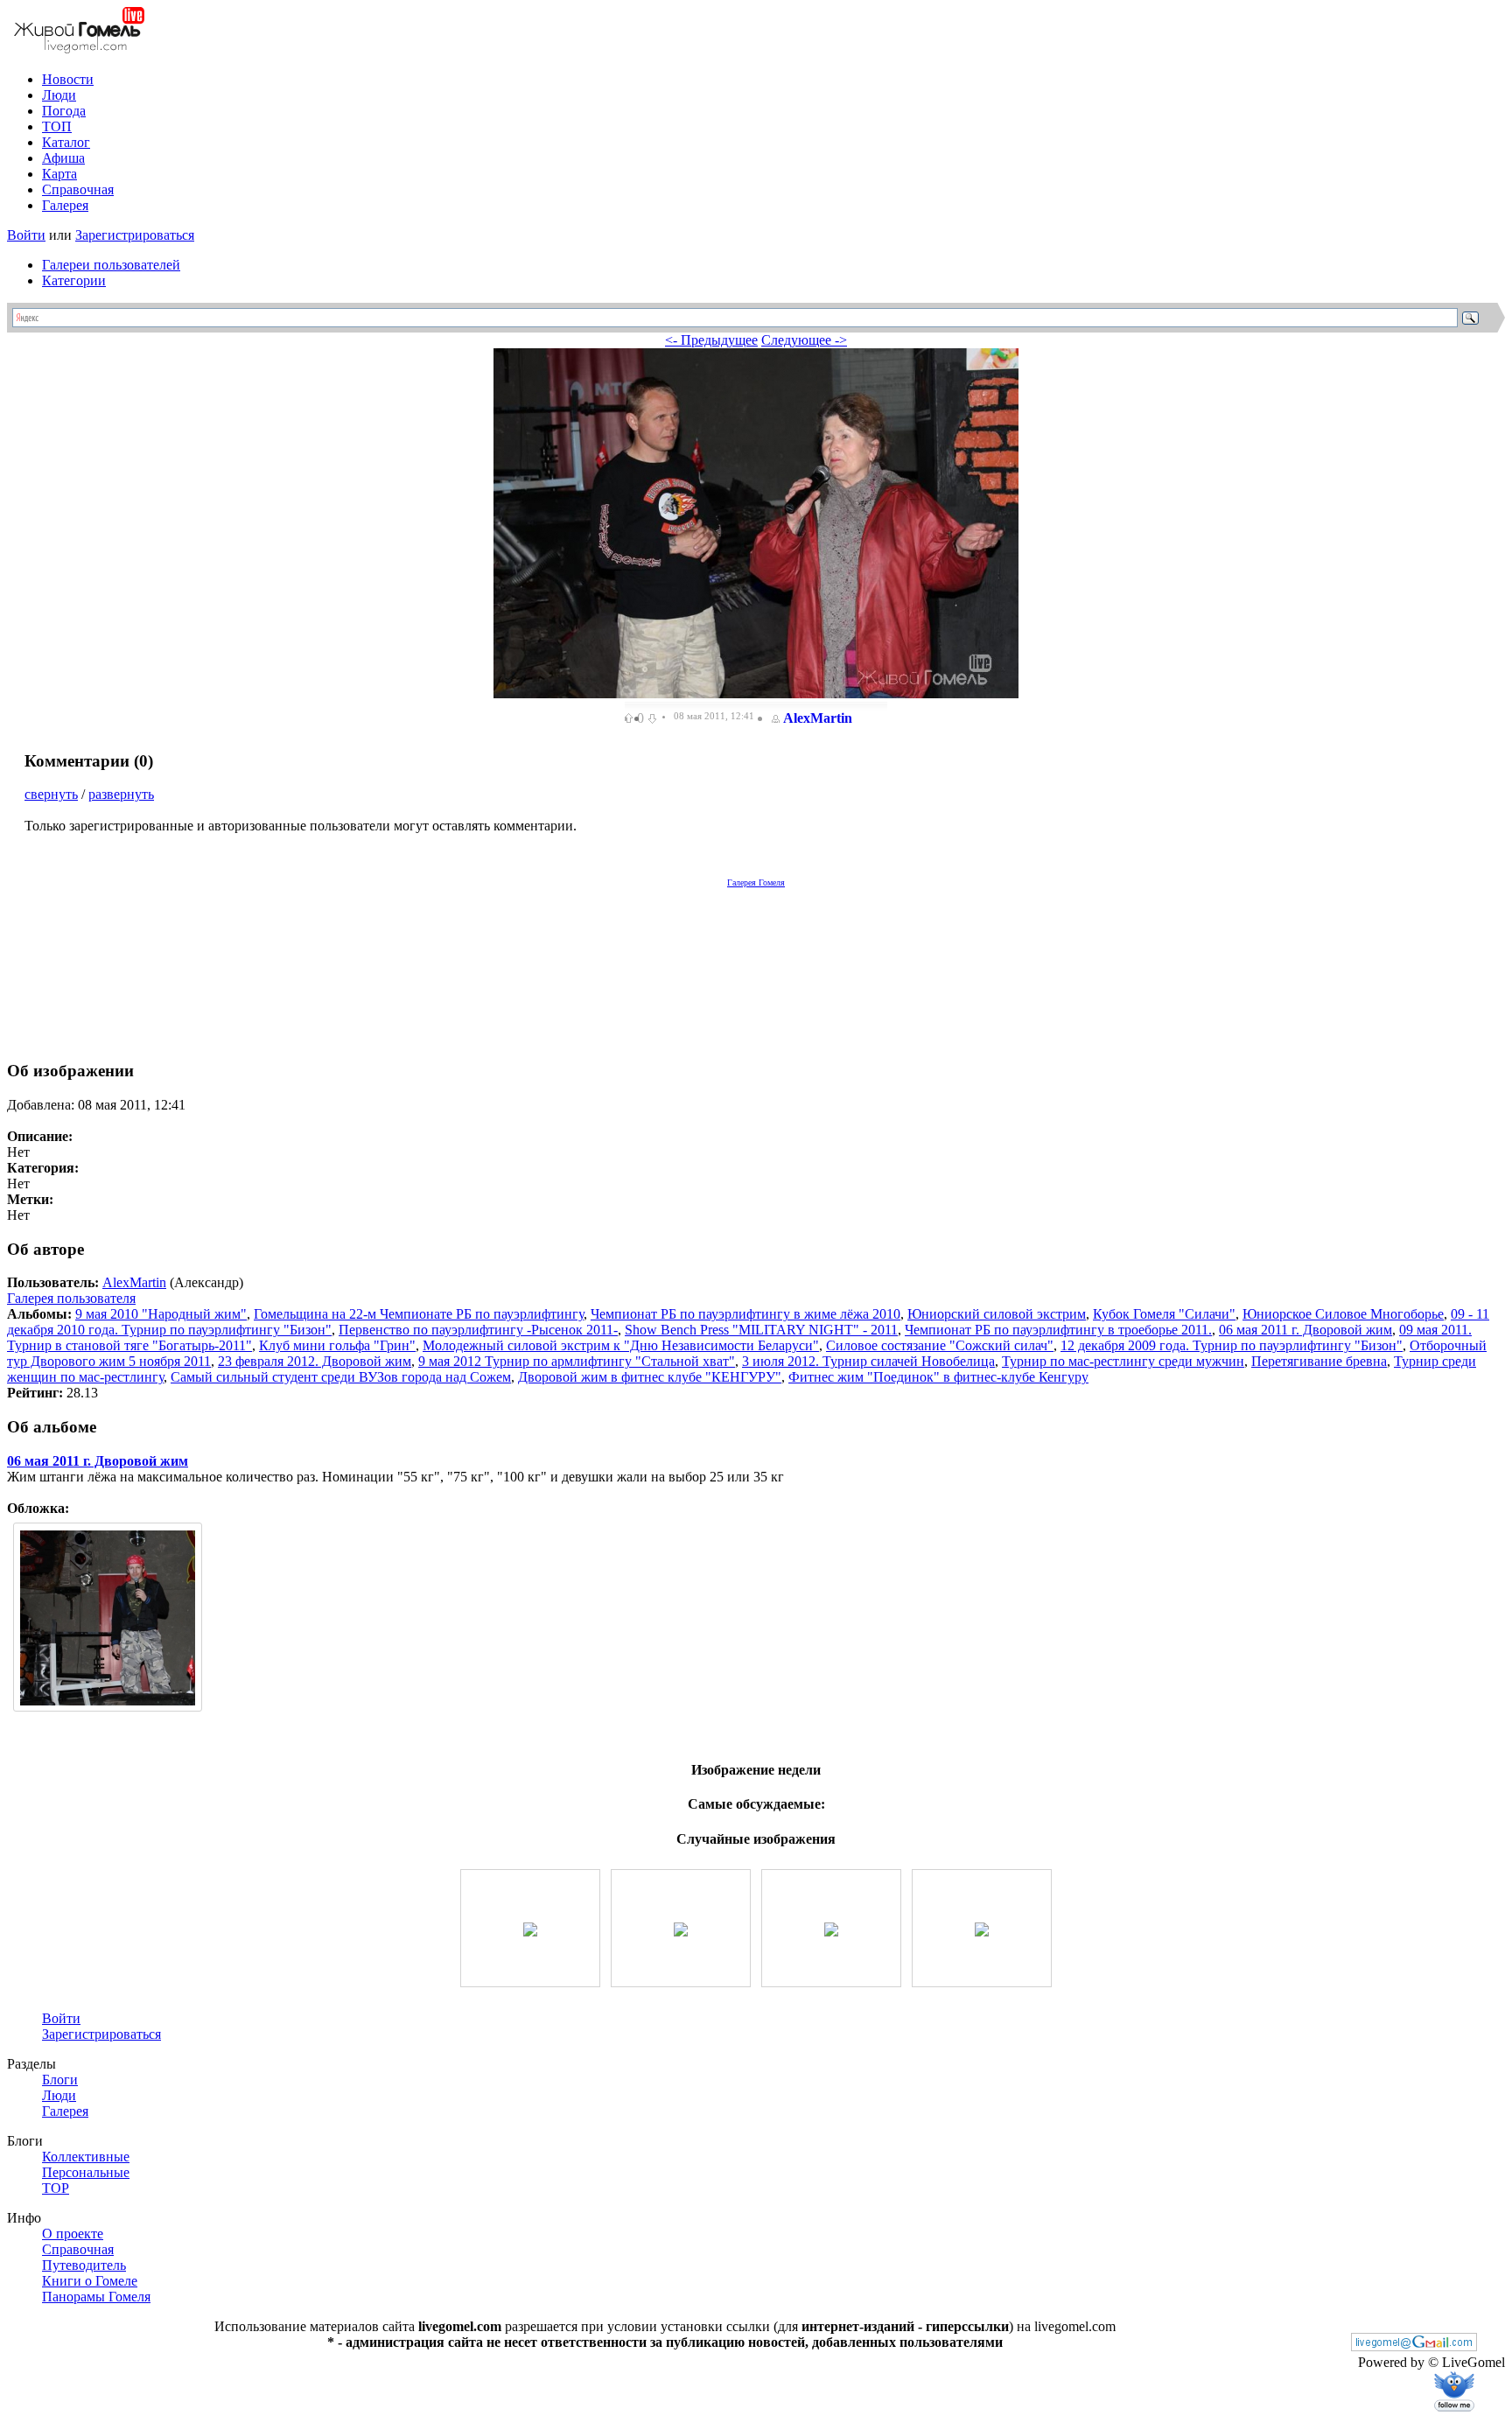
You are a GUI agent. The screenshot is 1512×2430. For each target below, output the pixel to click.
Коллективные (86, 2157)
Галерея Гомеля (756, 882)
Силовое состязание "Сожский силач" (940, 1345)
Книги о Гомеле (90, 2281)
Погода (64, 111)
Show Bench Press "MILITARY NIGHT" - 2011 (761, 1330)
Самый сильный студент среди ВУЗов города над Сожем (341, 1377)
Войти (26, 235)
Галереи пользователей (111, 265)
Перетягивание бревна (1319, 1361)
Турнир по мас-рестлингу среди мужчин (1123, 1361)
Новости (68, 79)
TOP (56, 2188)
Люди (59, 95)
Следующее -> (804, 340)
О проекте (73, 2234)
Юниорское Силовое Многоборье (1343, 1314)
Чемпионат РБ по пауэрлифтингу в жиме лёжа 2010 (745, 1314)
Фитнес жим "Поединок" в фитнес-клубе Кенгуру (938, 1377)
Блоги (60, 2080)
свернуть (51, 794)
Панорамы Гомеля (96, 2297)
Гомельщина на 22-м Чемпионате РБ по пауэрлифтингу (419, 1314)
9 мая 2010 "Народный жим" (161, 1314)
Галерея (65, 205)
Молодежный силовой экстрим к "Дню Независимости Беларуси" (621, 1345)
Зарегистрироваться (135, 235)
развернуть (121, 794)
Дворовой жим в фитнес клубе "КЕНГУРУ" (650, 1377)
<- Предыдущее (711, 340)
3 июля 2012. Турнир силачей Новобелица (868, 1361)
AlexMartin (818, 718)
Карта (59, 174)
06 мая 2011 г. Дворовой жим (1305, 1330)
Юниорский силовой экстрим (997, 1314)
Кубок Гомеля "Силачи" (1164, 1314)
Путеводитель (84, 2265)
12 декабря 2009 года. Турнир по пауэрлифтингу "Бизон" (1232, 1345)
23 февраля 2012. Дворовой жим (315, 1361)
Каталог (66, 142)
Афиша (63, 158)
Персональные (86, 2172)
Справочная (78, 189)
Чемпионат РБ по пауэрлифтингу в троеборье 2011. (1058, 1330)
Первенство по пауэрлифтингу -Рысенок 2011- (478, 1330)
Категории (74, 280)
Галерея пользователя (71, 1298)
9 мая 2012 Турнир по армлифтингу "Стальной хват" (577, 1361)
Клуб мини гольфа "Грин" (337, 1345)
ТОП (57, 126)
